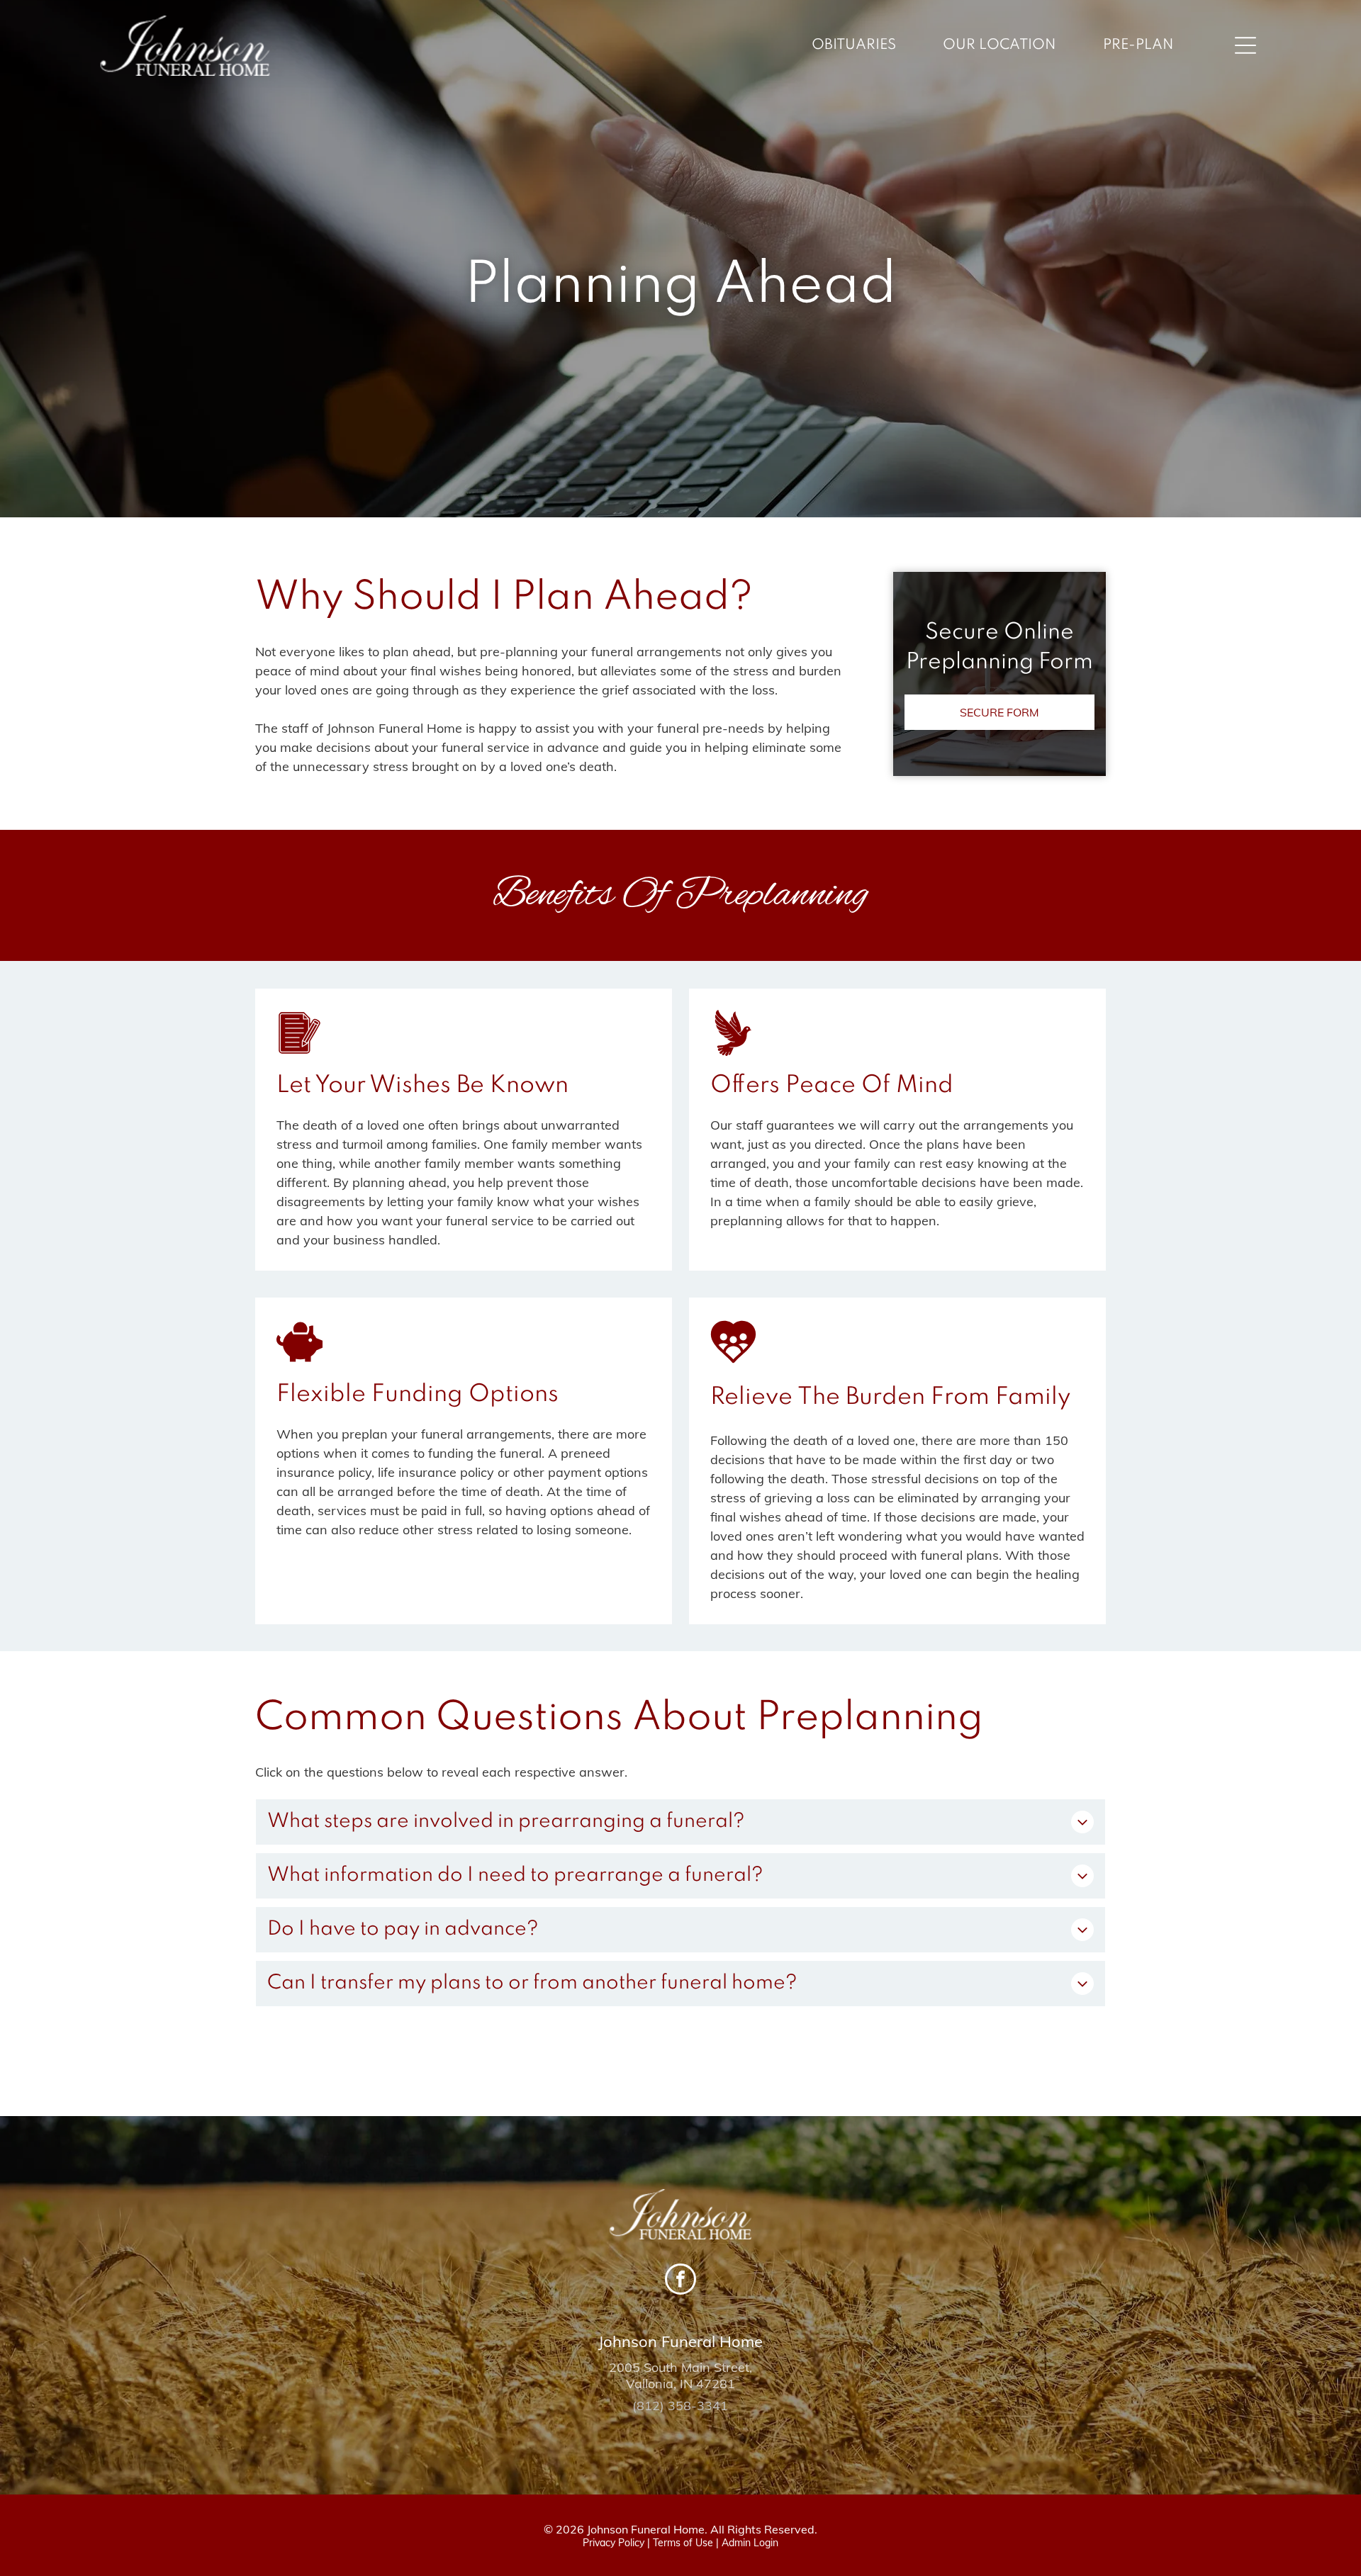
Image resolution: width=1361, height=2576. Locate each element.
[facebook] (680, 2281)
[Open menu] (1245, 45)
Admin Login (750, 2543)
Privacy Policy (614, 2543)
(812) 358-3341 (680, 2406)
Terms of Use (683, 2543)
